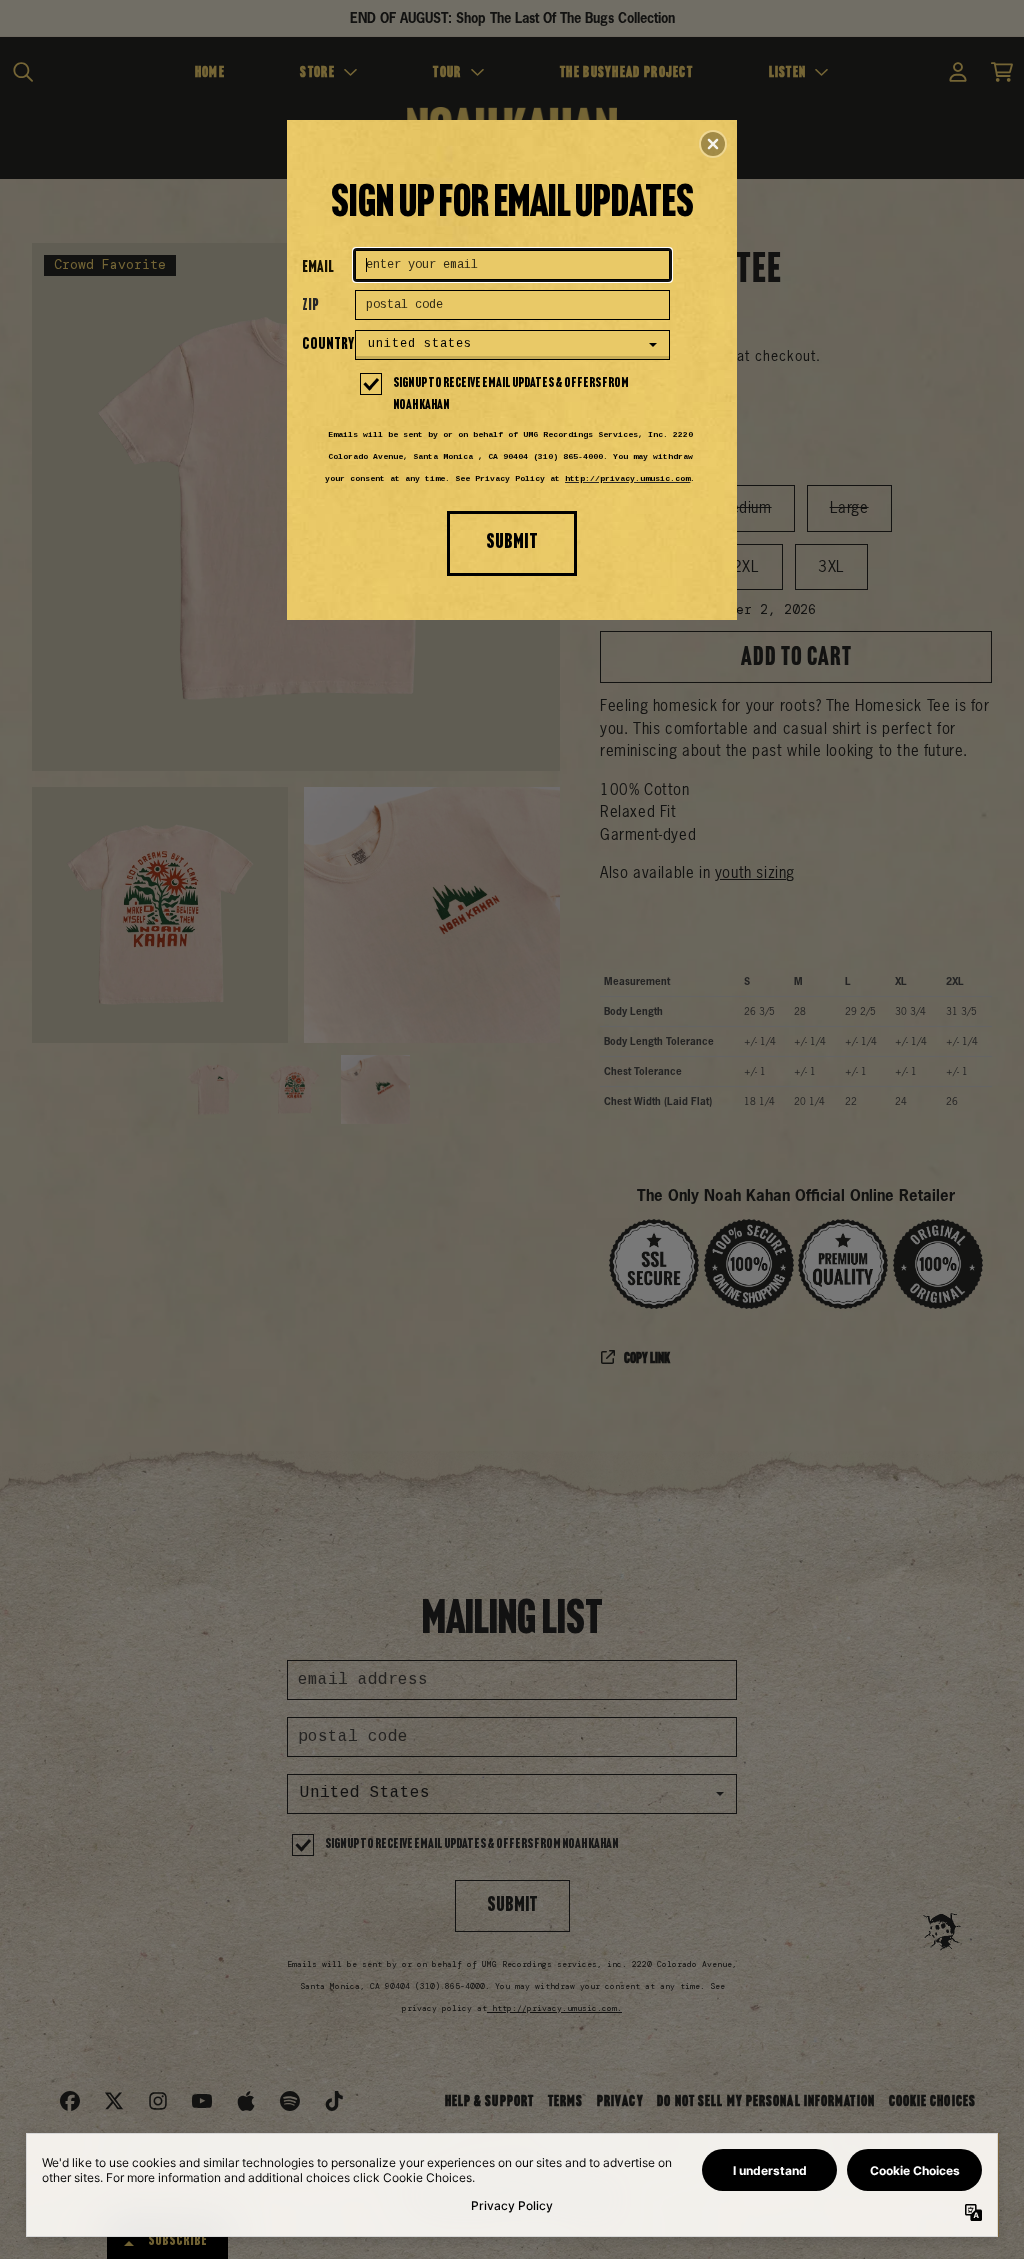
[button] (713, 144)
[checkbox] (515, 395)
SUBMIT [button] (512, 542)
